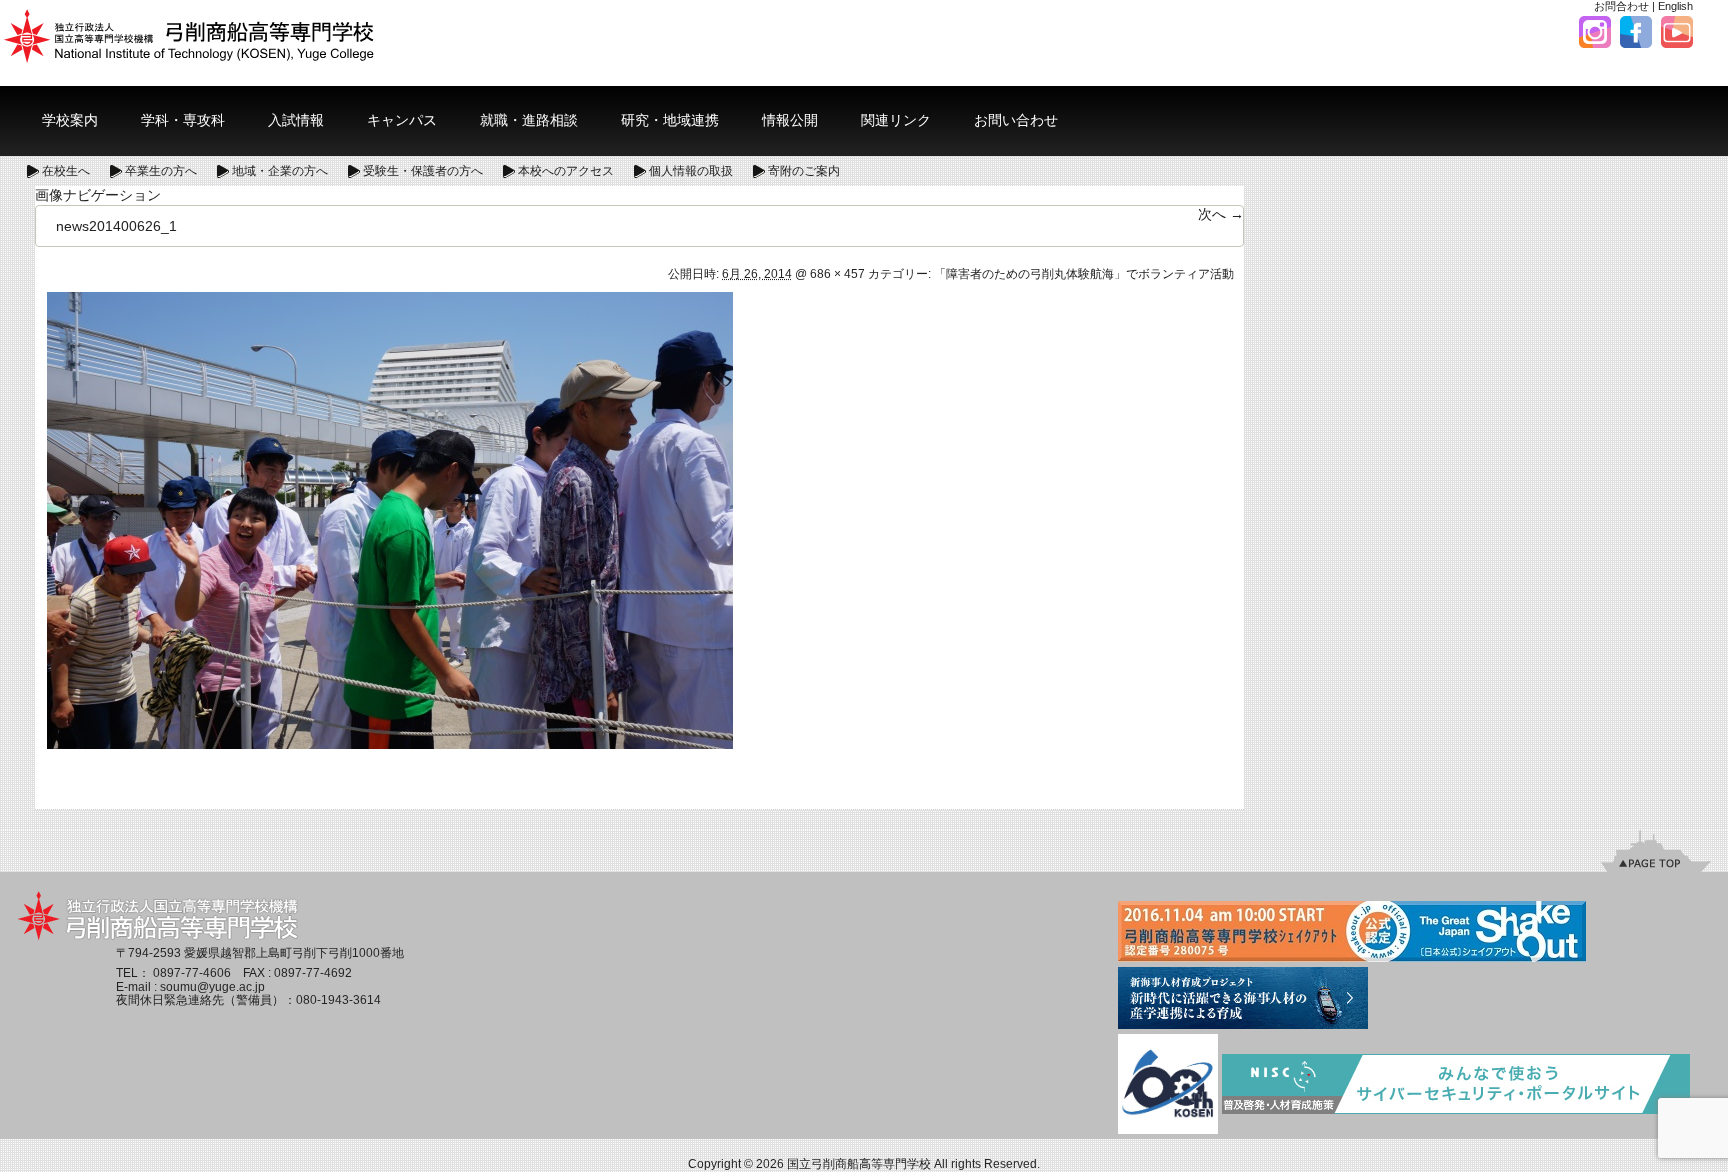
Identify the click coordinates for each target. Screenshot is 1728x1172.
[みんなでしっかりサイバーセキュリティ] (1456, 1086)
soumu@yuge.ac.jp (212, 987)
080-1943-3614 (338, 1000)
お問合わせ (1621, 6)
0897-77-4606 (192, 973)
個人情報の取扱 (691, 171)
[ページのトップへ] (1656, 851)
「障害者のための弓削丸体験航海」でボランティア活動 (1084, 274)
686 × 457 (837, 274)
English (1675, 6)
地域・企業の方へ (280, 171)
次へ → (1221, 214)
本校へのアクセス (566, 171)
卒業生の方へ (161, 171)
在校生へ (66, 171)
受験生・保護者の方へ (423, 171)
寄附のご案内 (804, 171)
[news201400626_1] (390, 519)
